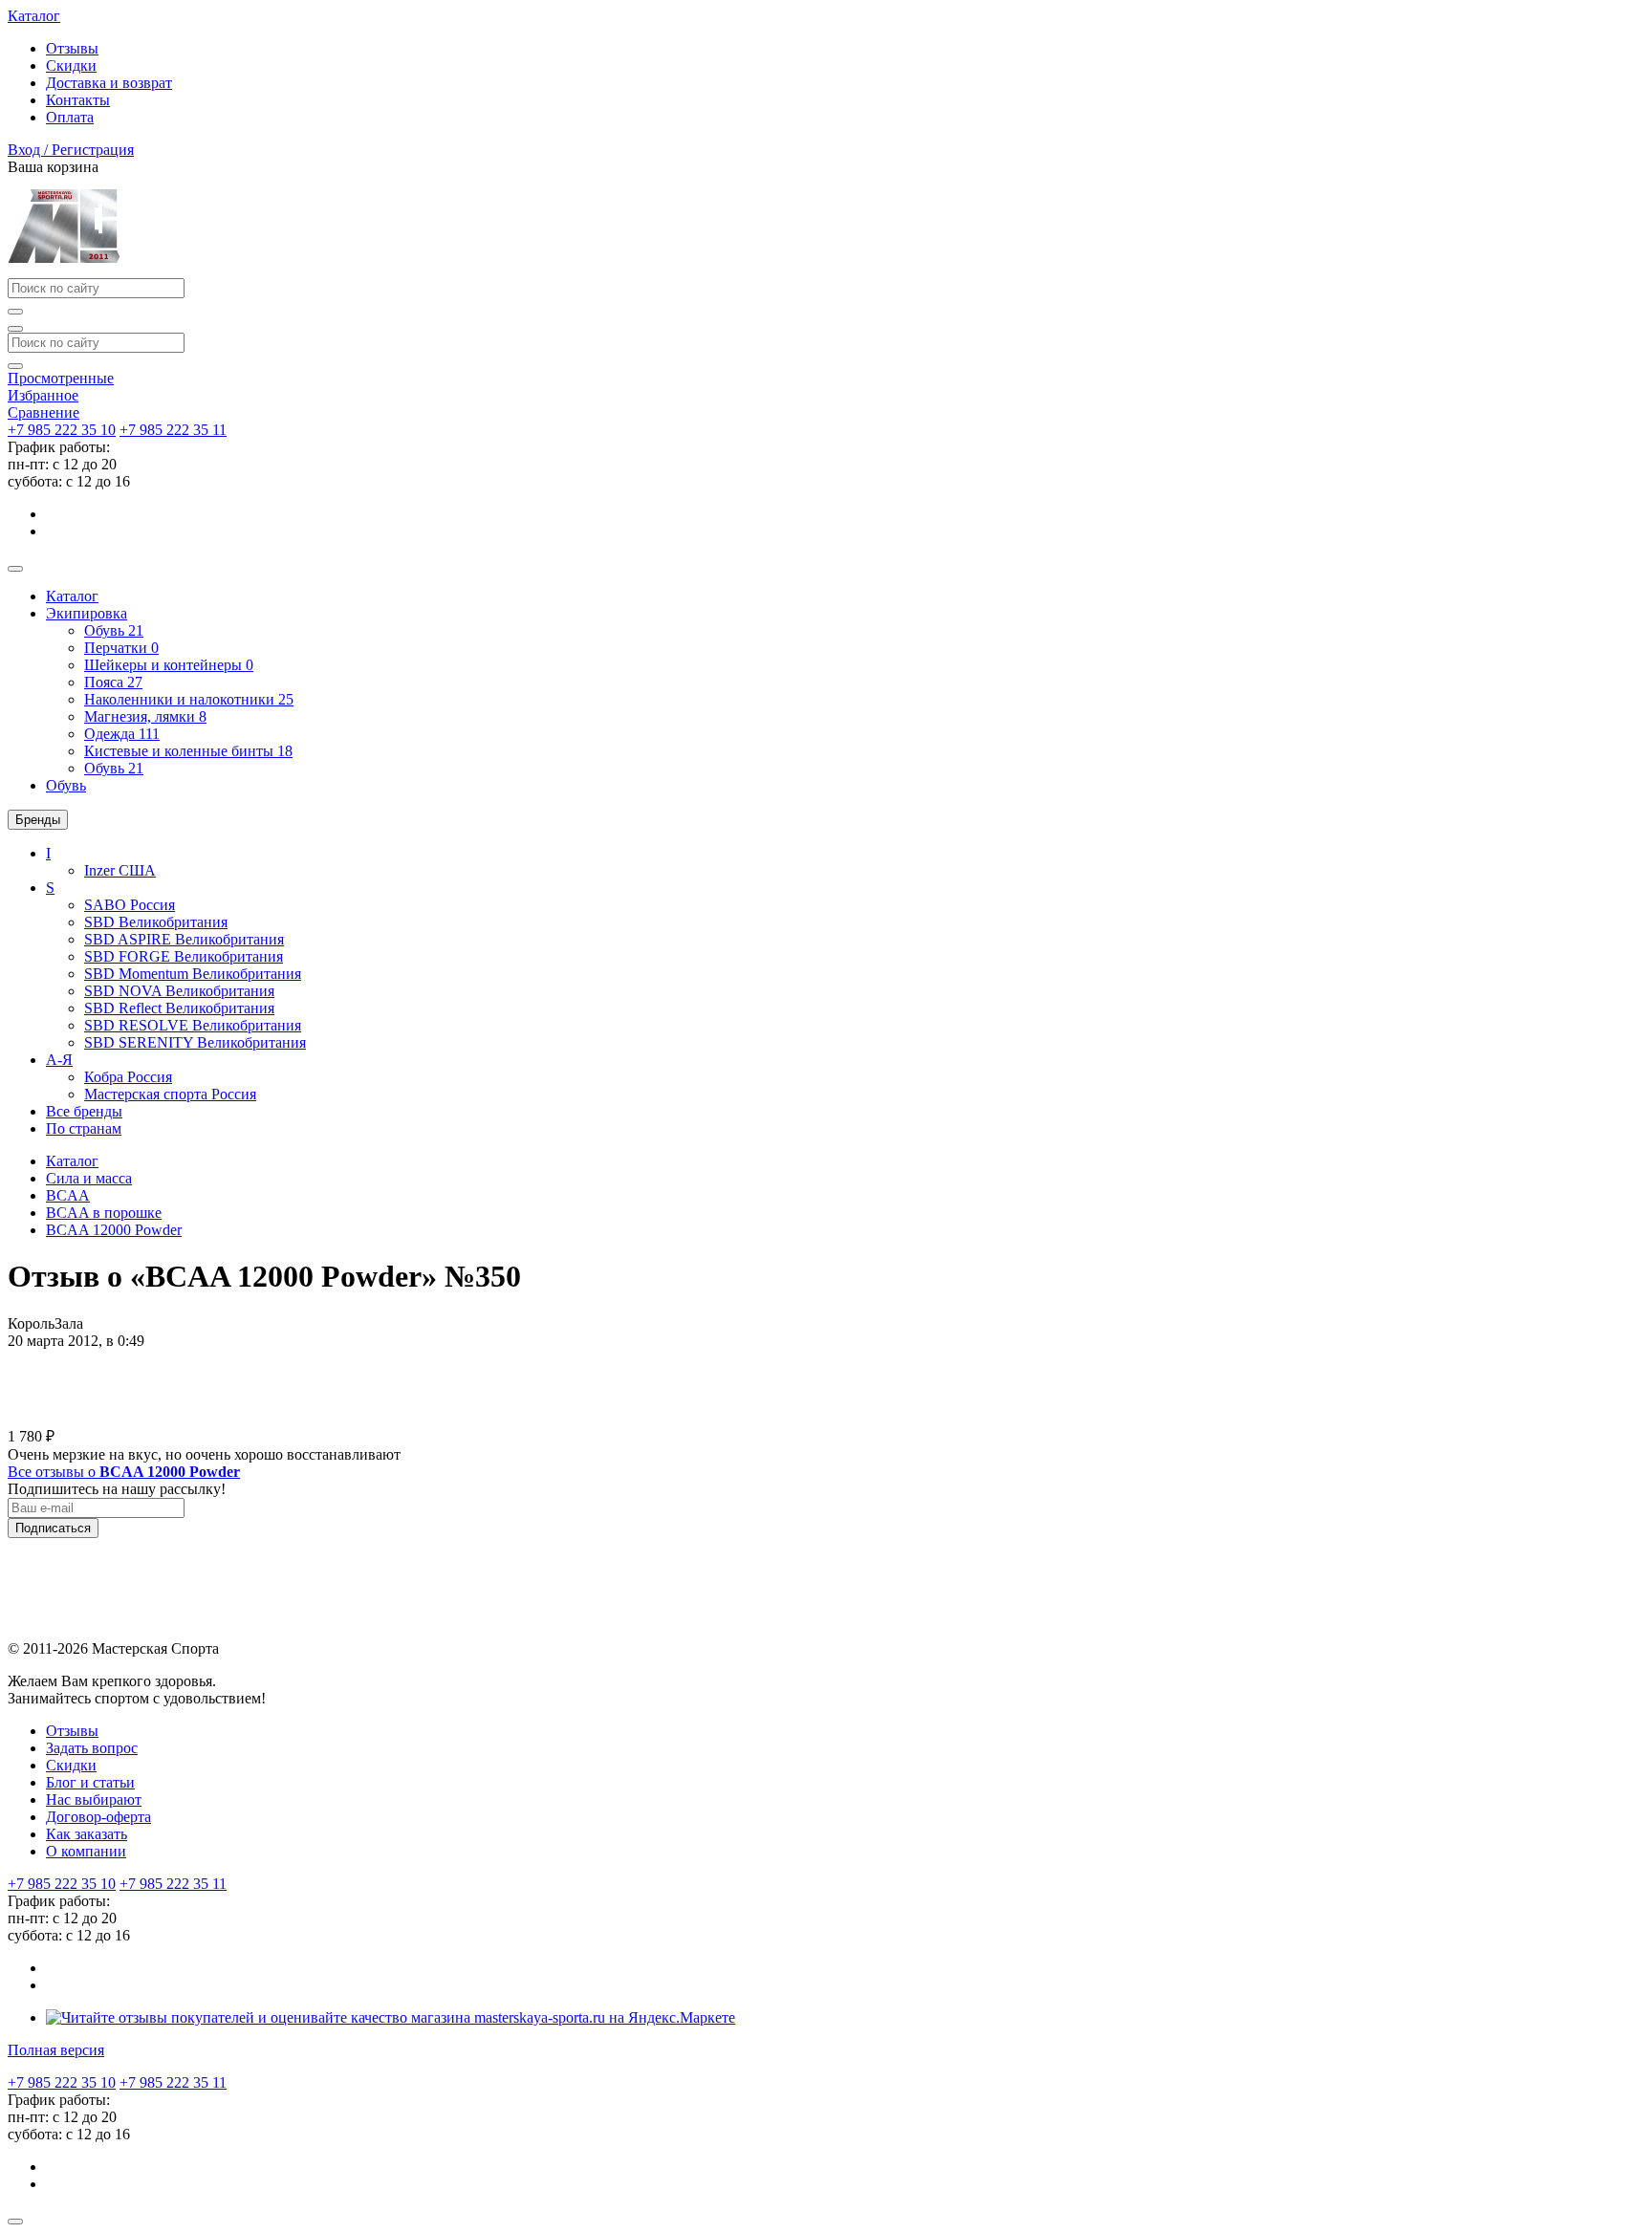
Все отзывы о (124, 1472)
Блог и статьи (90, 1782)
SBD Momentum (193, 974)
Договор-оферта (98, 1817)
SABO (130, 905)
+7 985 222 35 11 (173, 430)
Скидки (71, 65)
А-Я (59, 1060)
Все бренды (84, 1111)
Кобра (128, 1077)
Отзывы (72, 48)
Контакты (78, 100)
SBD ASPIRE (184, 939)
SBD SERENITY (195, 1042)
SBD (156, 922)
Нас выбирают (94, 1799)
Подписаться (53, 1528)
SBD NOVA (179, 991)
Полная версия (56, 2050)
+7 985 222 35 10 (62, 430)
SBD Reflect (179, 1008)
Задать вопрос (92, 1748)
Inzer (120, 870)
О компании (86, 1851)
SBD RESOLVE (193, 1025)
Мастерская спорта (170, 1094)
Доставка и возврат (109, 83)
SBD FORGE (184, 956)
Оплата (70, 117)
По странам (84, 1128)
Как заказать (87, 1834)
